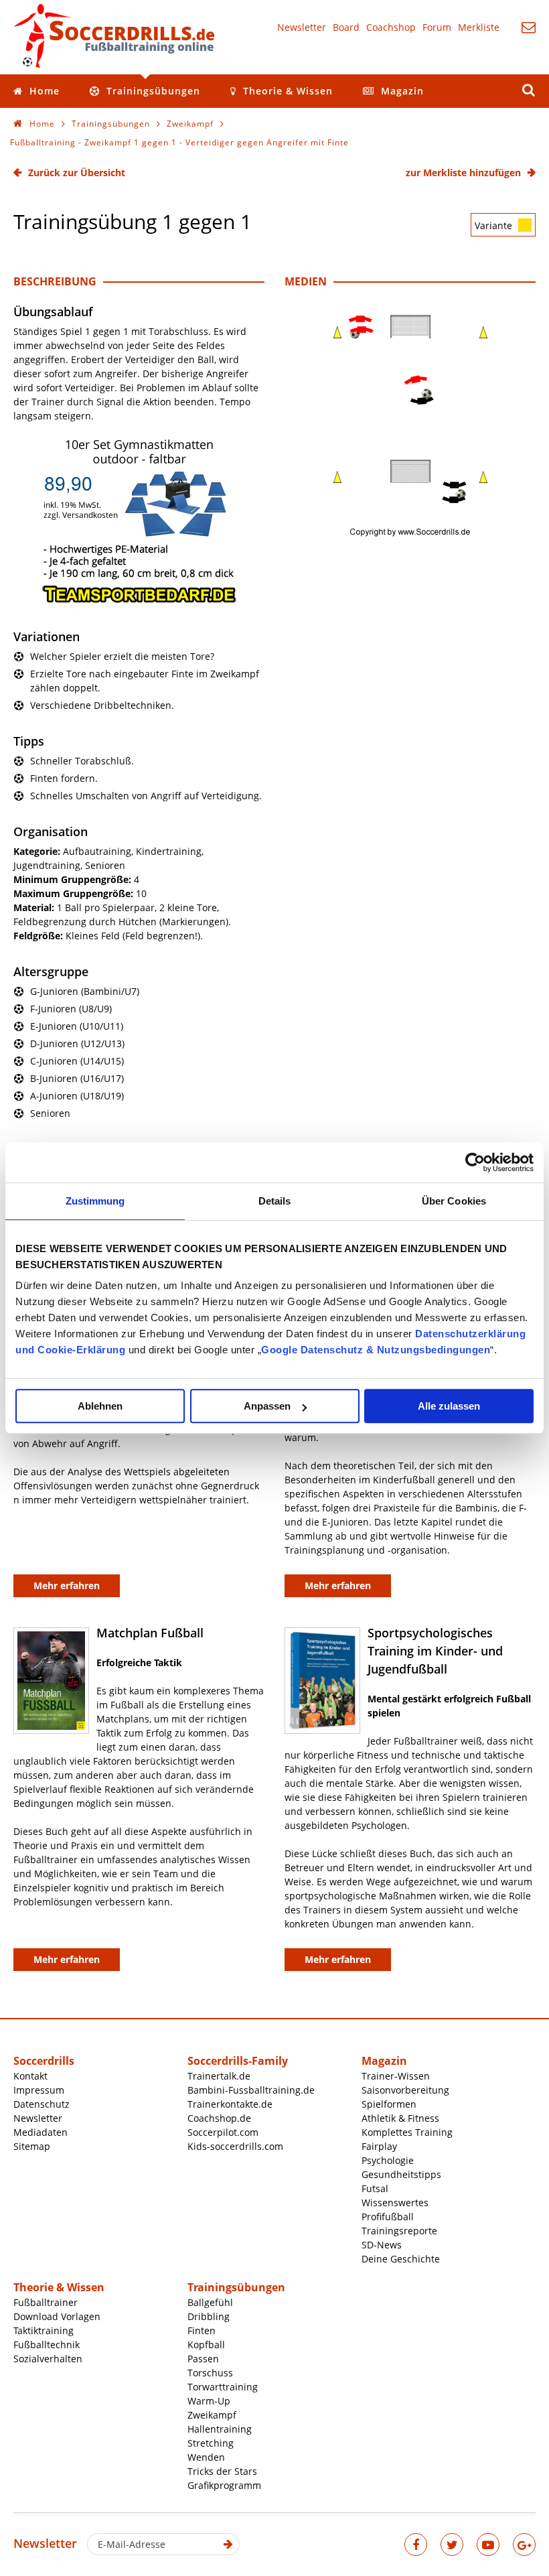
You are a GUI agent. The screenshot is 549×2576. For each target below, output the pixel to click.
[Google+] (524, 2545)
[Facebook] (416, 2545)
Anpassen (267, 1406)
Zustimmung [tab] (95, 1201)
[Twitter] (452, 2545)
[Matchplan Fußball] (51, 1681)
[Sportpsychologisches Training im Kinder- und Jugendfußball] (322, 1681)
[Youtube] (488, 2545)
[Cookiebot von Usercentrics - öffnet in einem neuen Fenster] (475, 1162)
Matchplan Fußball (150, 1633)
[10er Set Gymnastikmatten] (139, 601)
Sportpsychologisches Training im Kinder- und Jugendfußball (435, 1651)
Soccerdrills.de (114, 36)
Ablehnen (100, 1406)
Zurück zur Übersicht (77, 173)
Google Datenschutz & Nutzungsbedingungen (376, 1350)
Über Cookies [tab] (454, 1201)
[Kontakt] (529, 27)
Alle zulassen (449, 1406)
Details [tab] (275, 1201)
